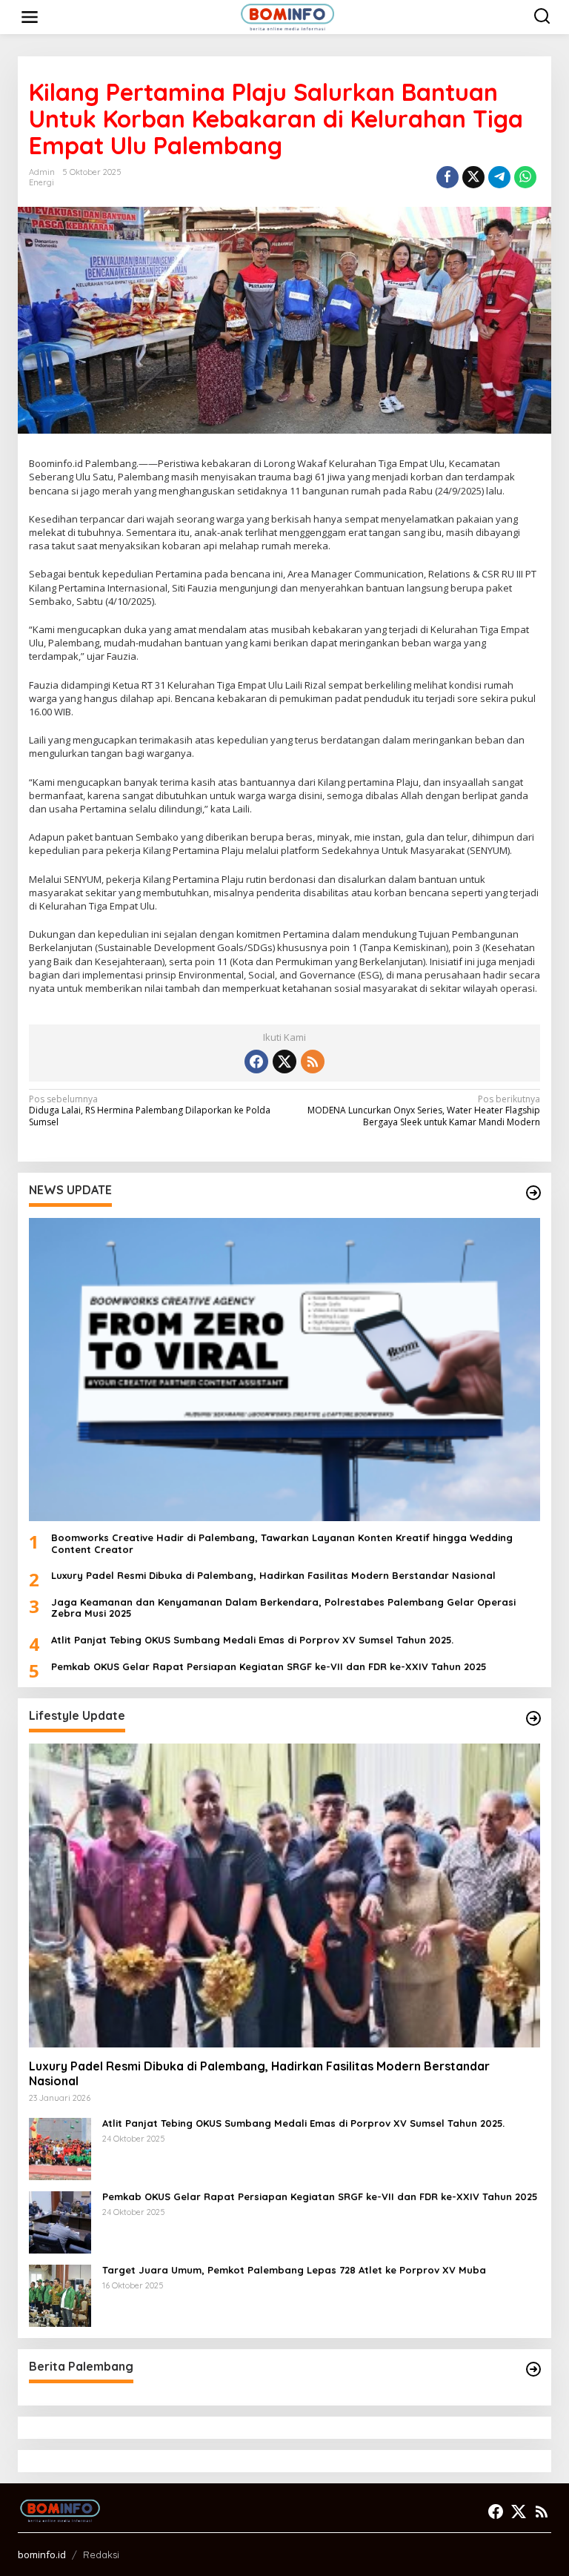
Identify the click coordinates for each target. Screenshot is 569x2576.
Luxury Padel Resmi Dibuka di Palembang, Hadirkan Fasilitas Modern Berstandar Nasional (273, 1576)
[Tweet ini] (473, 177)
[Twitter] (284, 1062)
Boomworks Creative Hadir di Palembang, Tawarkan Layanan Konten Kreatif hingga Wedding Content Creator (282, 1544)
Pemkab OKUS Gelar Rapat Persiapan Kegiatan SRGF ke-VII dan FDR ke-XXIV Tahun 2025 (269, 1667)
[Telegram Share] (499, 177)
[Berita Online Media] (288, 16)
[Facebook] (256, 1062)
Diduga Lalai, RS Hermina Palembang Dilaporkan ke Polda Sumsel (150, 1111)
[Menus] (30, 17)
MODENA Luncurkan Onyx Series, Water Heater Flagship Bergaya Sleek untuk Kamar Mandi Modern (424, 1111)
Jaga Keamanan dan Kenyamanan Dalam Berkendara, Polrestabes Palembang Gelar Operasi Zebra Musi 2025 (283, 1608)
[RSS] (313, 1062)
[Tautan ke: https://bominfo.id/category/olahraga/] (533, 1193)
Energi (41, 182)
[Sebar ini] (447, 177)
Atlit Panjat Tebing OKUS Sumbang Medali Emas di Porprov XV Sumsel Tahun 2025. (252, 1640)
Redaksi (101, 2555)
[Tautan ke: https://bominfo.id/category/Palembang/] (533, 2369)
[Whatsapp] (525, 177)
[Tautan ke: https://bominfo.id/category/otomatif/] (533, 1718)
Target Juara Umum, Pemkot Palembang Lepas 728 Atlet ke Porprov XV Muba (294, 2270)
